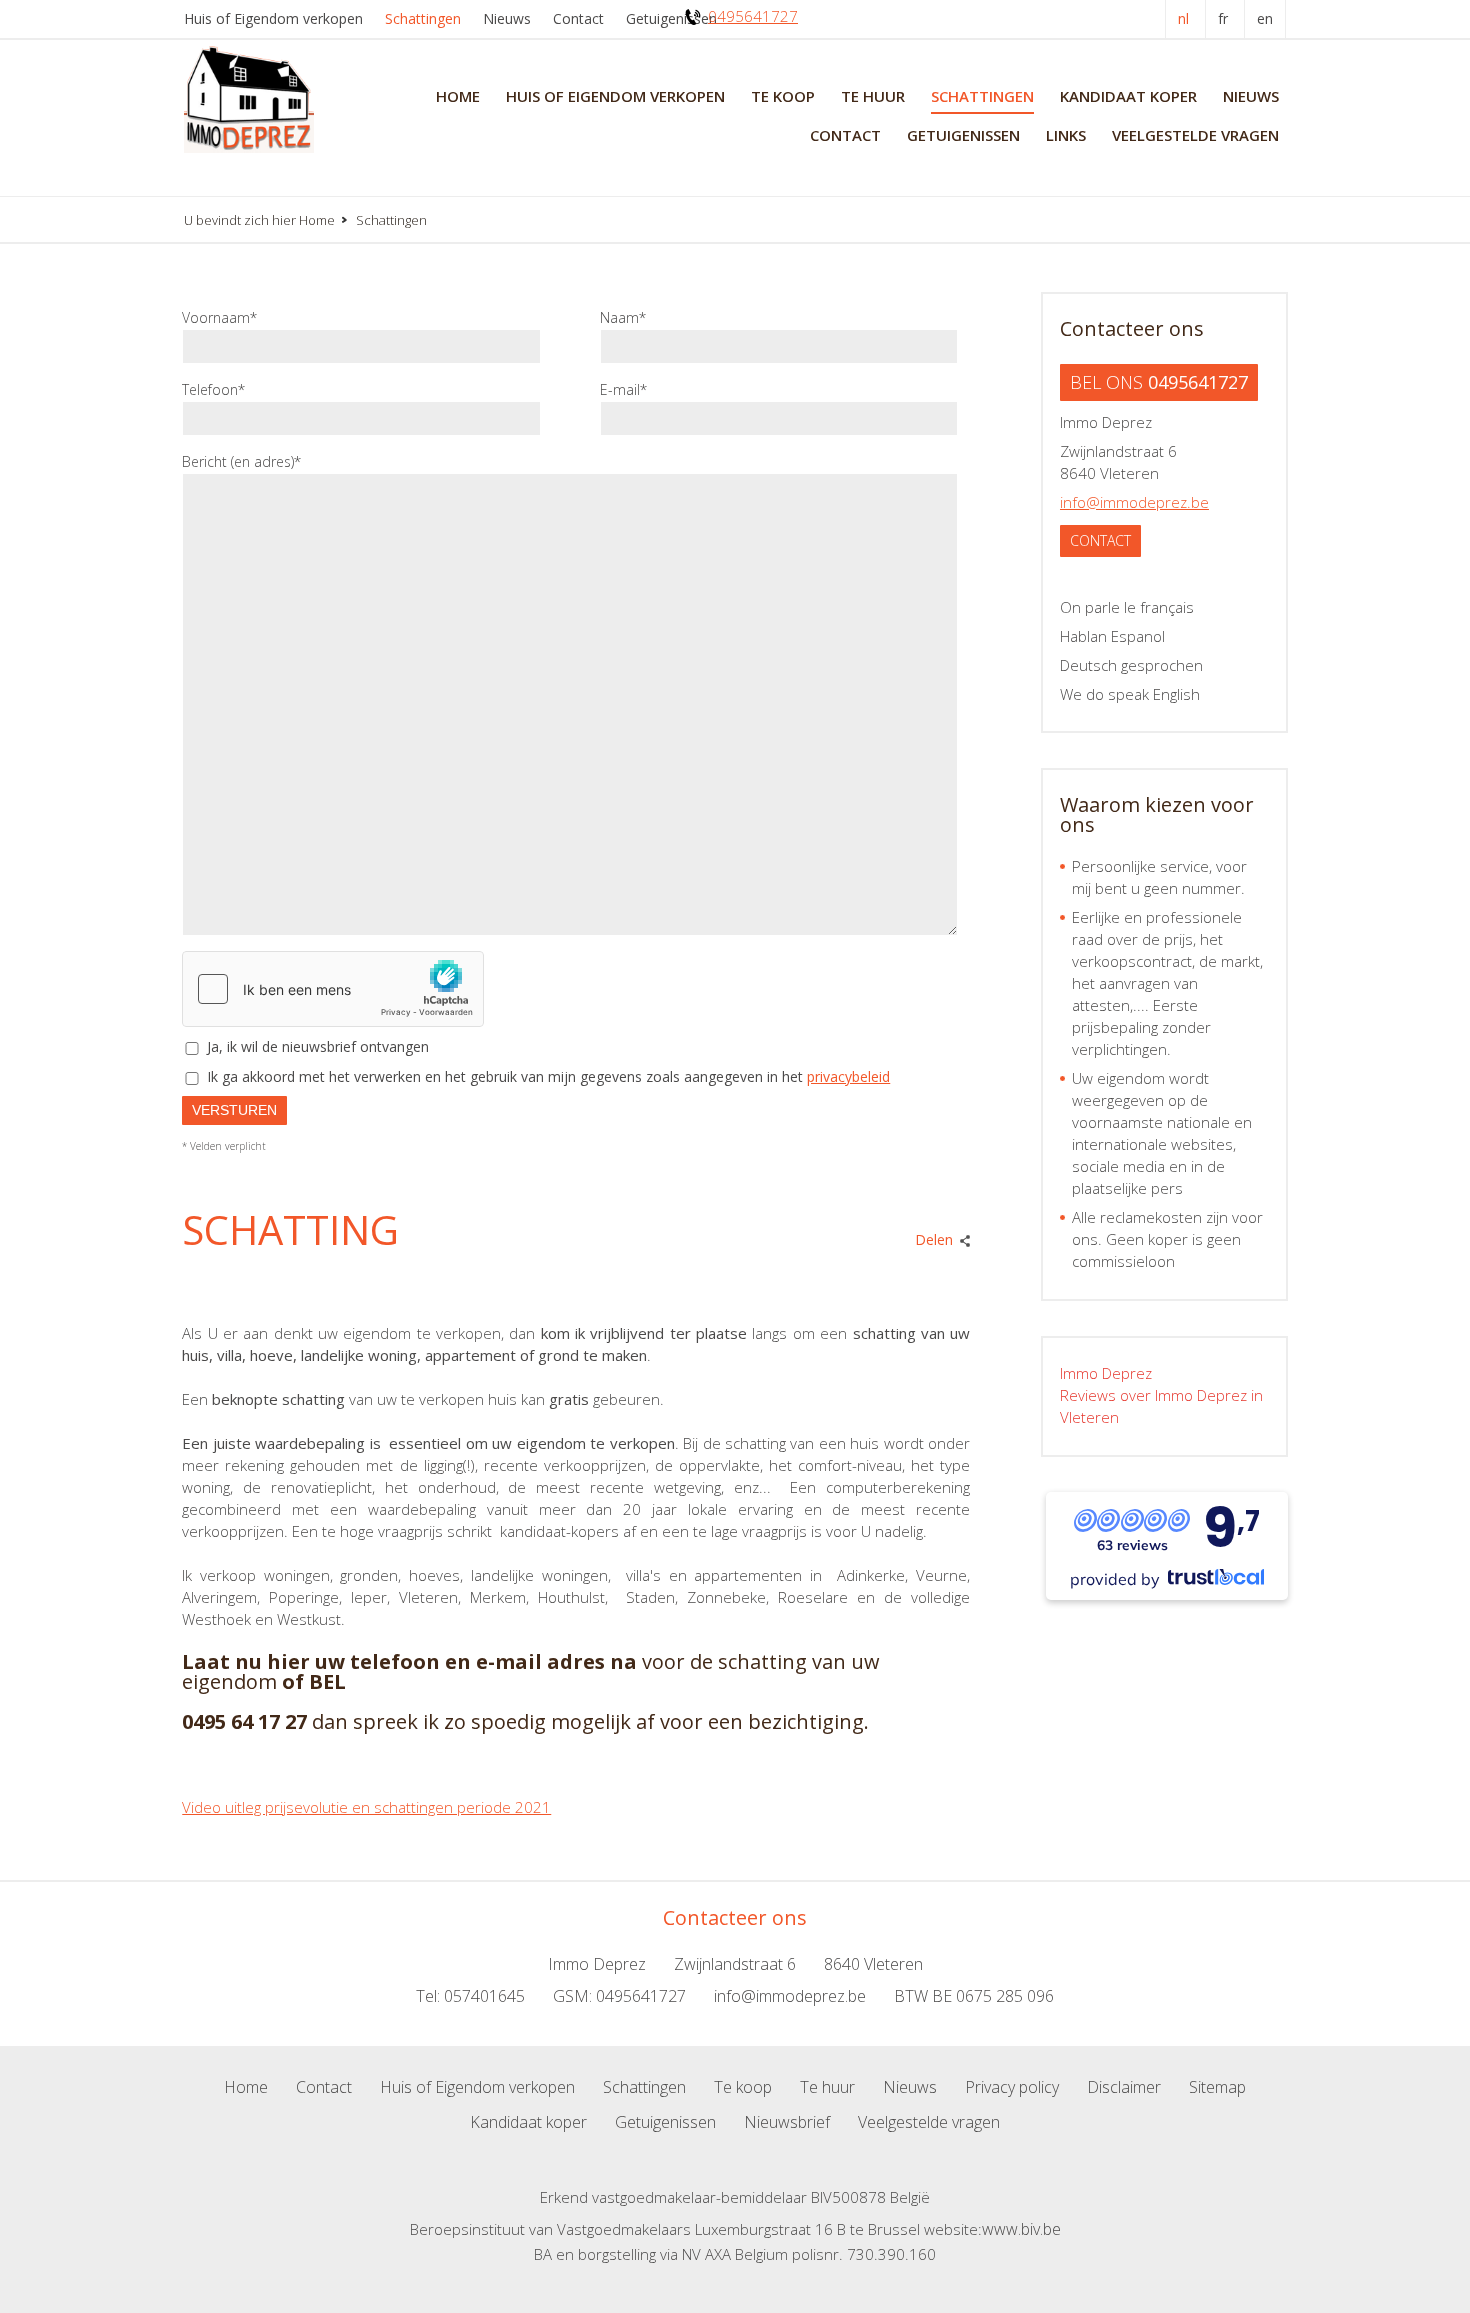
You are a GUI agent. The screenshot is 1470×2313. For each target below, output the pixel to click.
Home (458, 96)
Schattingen (423, 18)
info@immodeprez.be (1134, 502)
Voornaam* (219, 317)
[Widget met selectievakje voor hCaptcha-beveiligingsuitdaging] (333, 989)
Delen (934, 1239)
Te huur (873, 96)
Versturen (234, 1110)
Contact (578, 18)
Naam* (623, 317)
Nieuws (507, 18)
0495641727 (753, 16)
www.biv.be (1021, 2229)
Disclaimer (1124, 2087)
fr (1223, 18)
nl (1183, 18)
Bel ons (1159, 382)
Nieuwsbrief (787, 2122)
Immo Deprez (1106, 1373)
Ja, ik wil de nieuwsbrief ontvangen (318, 1046)
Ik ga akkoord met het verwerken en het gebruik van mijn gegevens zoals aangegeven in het (548, 1076)
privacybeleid (848, 1076)
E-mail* (623, 389)
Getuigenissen (671, 18)
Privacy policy (1012, 2087)
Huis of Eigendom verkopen (273, 18)
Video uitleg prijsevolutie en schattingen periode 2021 (366, 1807)
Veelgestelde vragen (1195, 135)
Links (1066, 135)
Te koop (783, 96)
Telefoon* (213, 389)
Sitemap (1217, 2087)
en (1265, 18)
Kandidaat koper (1128, 96)
